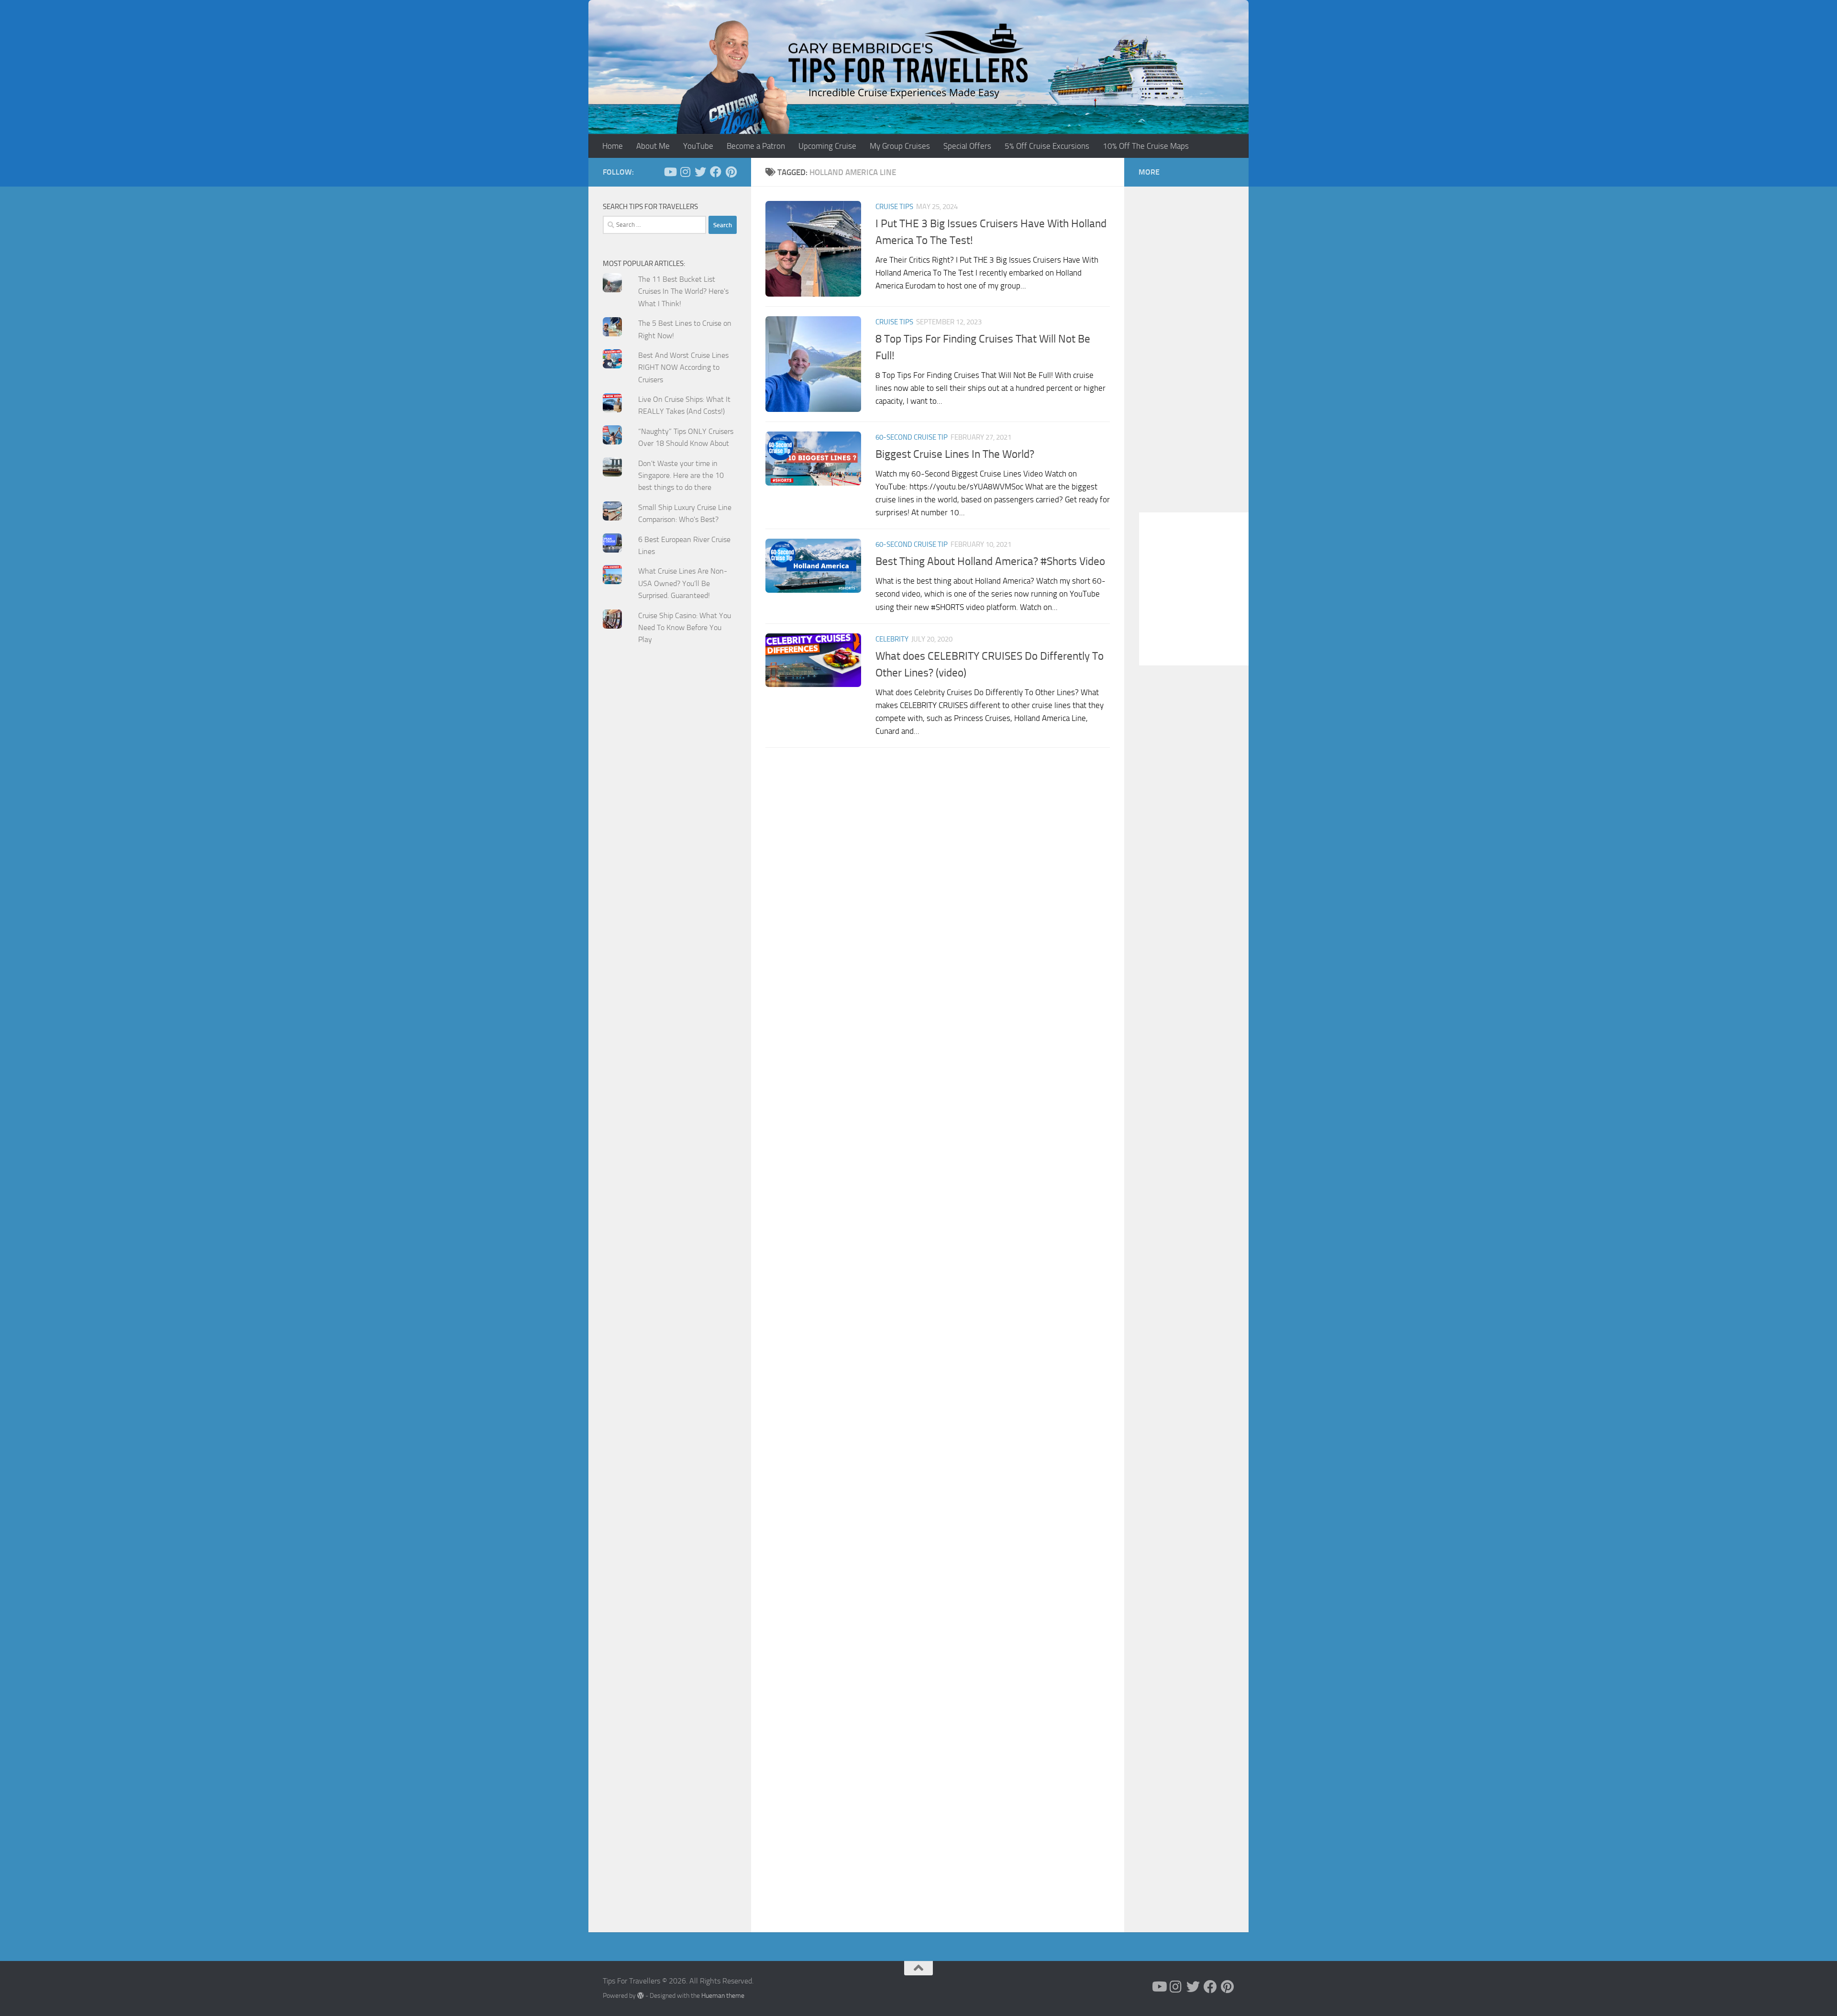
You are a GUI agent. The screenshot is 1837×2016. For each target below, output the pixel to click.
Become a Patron (756, 146)
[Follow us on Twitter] (700, 172)
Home (613, 146)
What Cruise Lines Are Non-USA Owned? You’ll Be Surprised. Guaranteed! (683, 583)
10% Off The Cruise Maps (1146, 146)
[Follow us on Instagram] (685, 172)
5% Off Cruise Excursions (1047, 146)
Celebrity (892, 639)
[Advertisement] (670, 845)
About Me (653, 146)
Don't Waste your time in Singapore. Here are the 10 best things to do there (681, 476)
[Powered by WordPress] (641, 1995)
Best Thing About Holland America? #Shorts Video (990, 561)
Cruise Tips (894, 207)
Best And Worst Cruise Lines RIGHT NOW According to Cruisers (683, 367)
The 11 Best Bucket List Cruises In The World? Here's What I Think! (683, 291)
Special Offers (967, 146)
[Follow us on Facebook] (716, 172)
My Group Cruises (900, 146)
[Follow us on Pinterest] (731, 172)
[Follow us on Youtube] (670, 172)
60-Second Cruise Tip (912, 437)
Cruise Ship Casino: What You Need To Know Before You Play (685, 628)
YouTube (698, 146)
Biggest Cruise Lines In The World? (955, 454)
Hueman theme (723, 1996)
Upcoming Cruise (827, 146)
